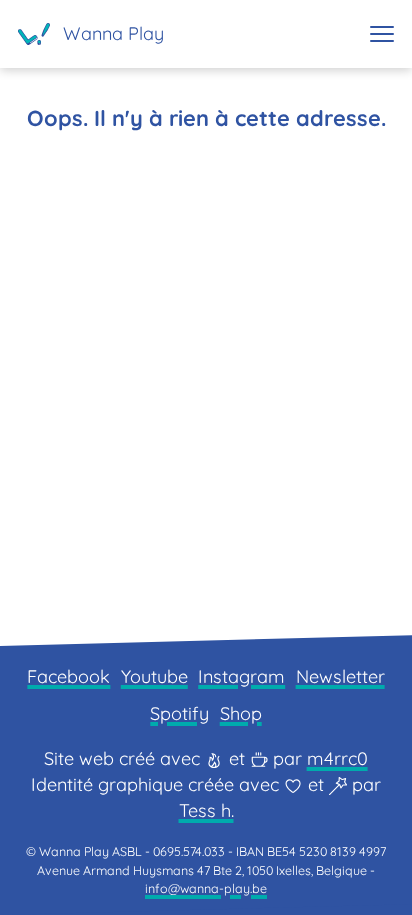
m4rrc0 (337, 758)
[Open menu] (382, 34)
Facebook (68, 676)
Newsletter (340, 676)
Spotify (179, 713)
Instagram (241, 676)
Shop (241, 713)
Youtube (154, 676)
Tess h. (206, 810)
